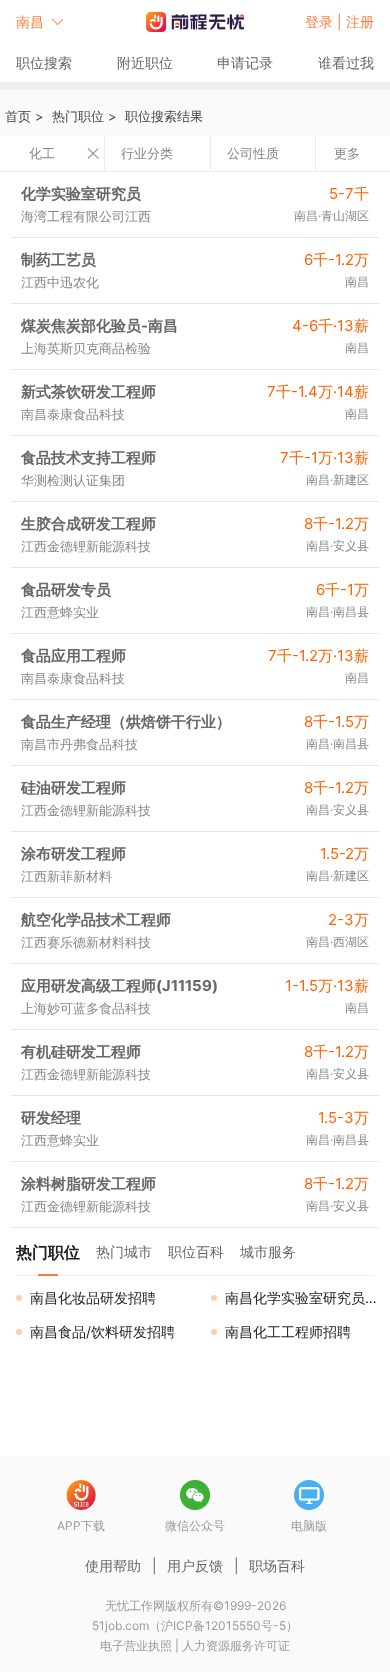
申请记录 (245, 62)
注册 (360, 21)
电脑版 (309, 1525)
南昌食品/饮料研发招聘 (102, 1331)
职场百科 (277, 1565)
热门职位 (78, 116)
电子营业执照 (136, 1645)
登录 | (325, 21)
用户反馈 (195, 1565)
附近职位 (145, 62)
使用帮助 (113, 1565)
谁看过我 (346, 62)
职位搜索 (44, 62)
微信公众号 (195, 1525)
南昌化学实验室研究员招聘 (307, 1297)
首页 (18, 116)
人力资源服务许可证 (236, 1645)
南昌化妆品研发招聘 (93, 1297)
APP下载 (81, 1525)
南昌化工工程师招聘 (288, 1331)
